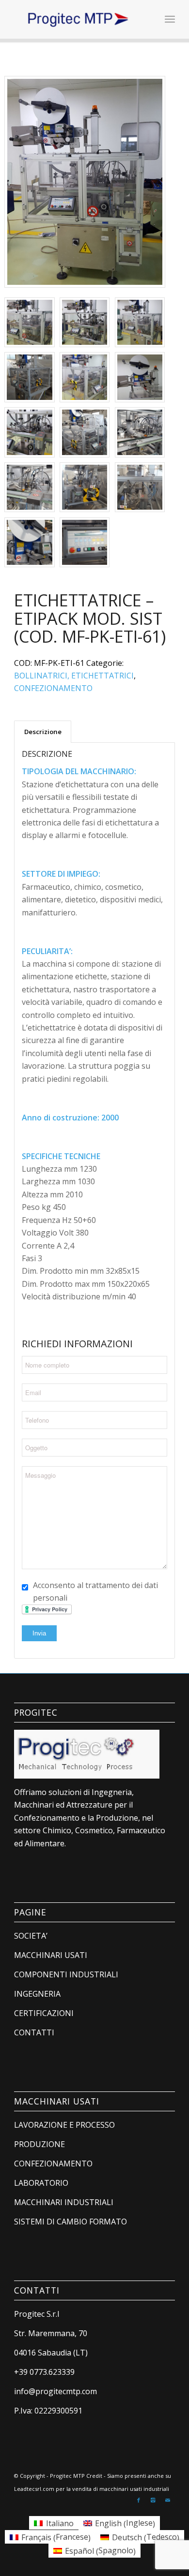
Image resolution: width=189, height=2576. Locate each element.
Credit (94, 2476)
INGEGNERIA (37, 1994)
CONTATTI (34, 2032)
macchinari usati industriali (134, 2489)
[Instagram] (153, 2500)
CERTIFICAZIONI (44, 2013)
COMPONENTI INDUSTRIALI (66, 1974)
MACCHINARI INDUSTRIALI (64, 2202)
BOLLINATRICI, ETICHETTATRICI (74, 676)
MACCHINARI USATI (51, 1955)
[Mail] (168, 2500)
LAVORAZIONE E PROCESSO (64, 2125)
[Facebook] (139, 2500)
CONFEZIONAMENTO (53, 688)
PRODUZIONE (39, 2144)
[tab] (43, 732)
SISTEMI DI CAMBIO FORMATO (71, 2222)
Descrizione (43, 732)
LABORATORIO (41, 2183)
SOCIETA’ (31, 1936)
